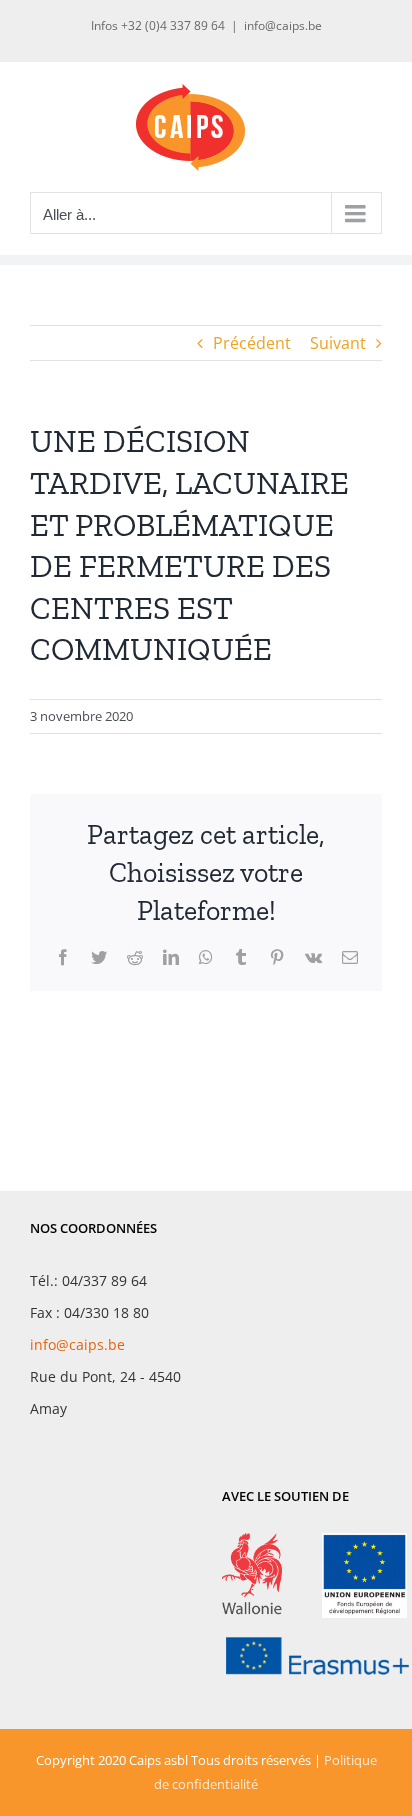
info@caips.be (283, 25)
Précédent (252, 343)
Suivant (338, 343)
